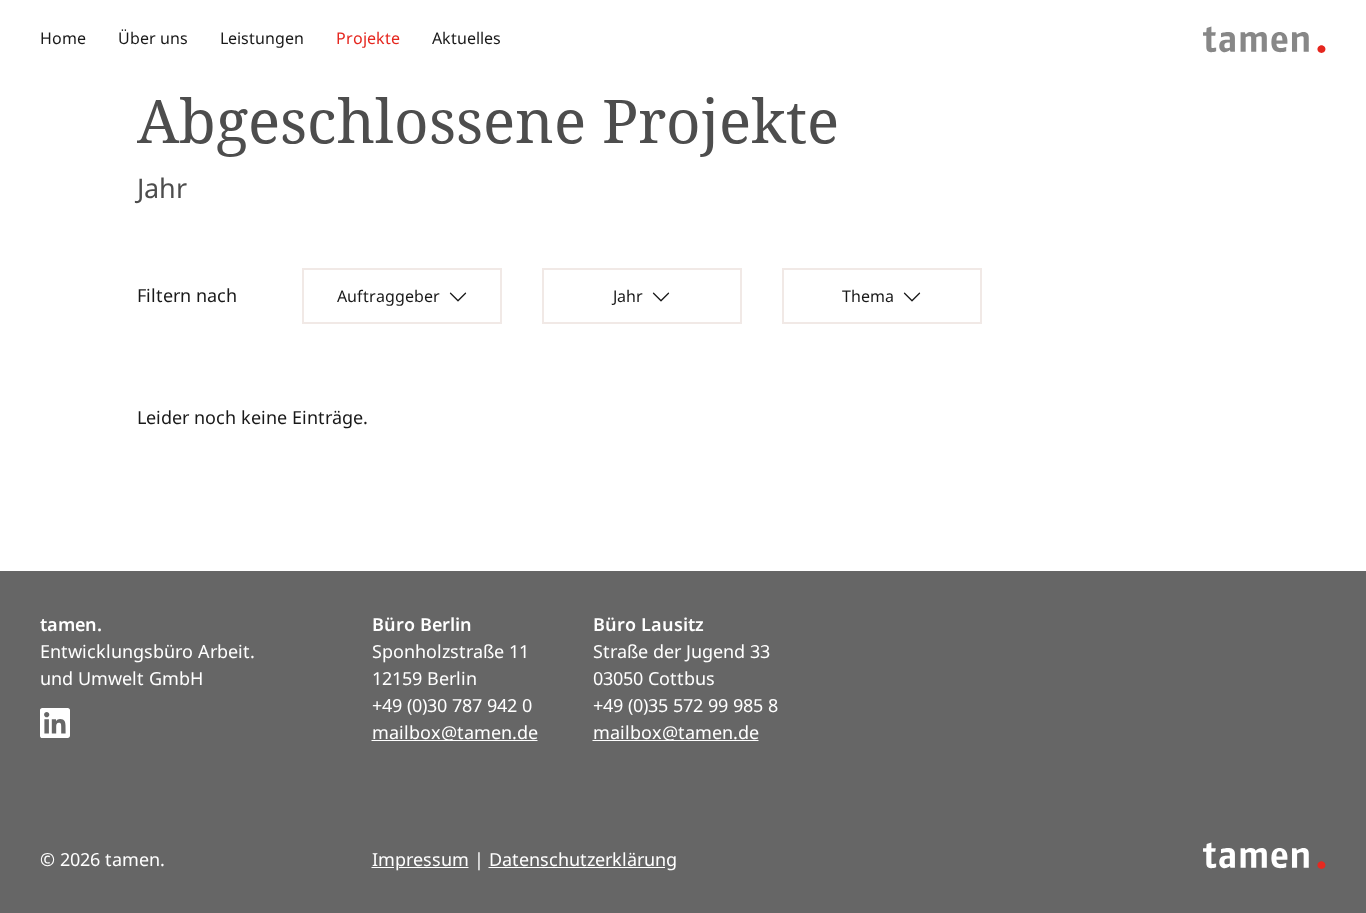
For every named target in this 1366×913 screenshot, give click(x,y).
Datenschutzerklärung (583, 859)
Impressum (420, 859)
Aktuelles (466, 38)
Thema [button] (868, 296)
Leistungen (262, 38)
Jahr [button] (628, 296)
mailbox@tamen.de (455, 732)
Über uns (153, 38)
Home (63, 38)
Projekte (368, 38)
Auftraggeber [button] (388, 296)
